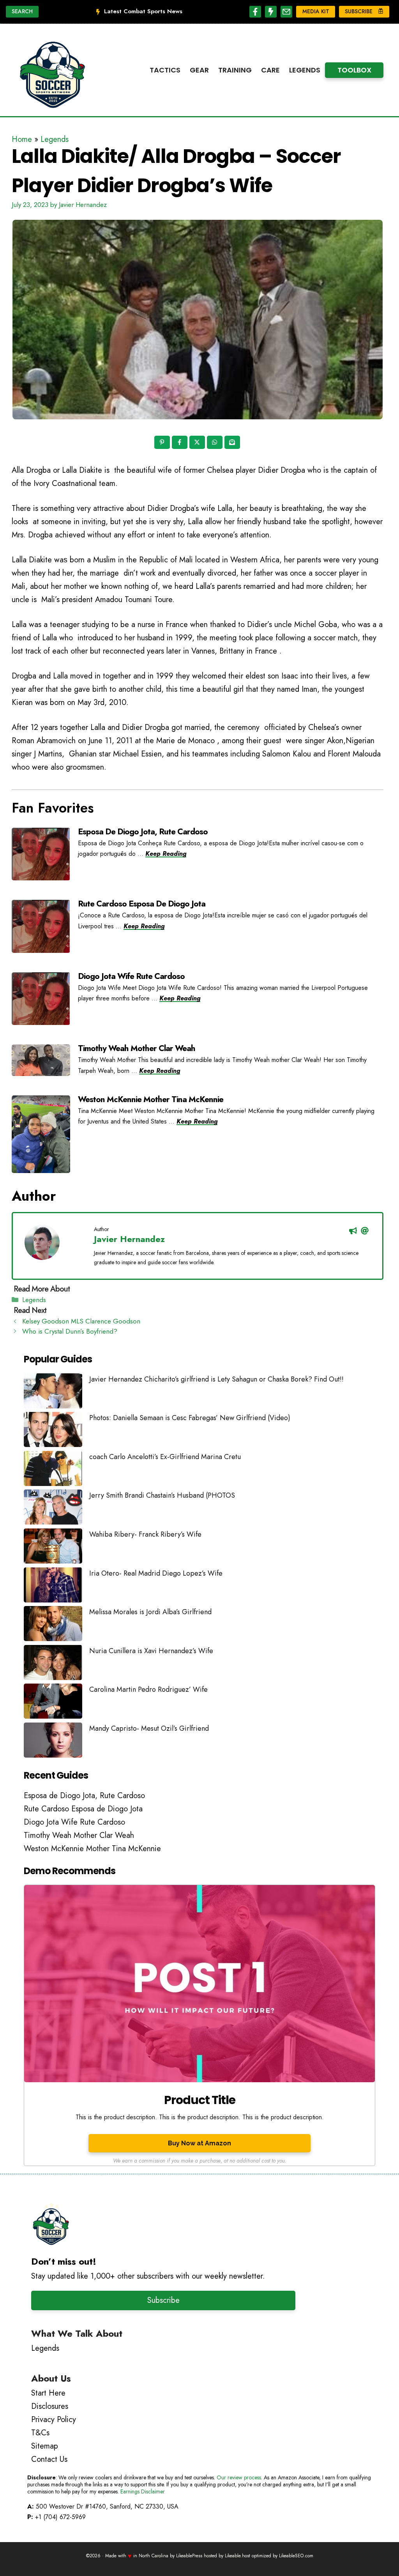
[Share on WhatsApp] (215, 443)
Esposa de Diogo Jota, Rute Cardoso (143, 832)
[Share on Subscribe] (233, 443)
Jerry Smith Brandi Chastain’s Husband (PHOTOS (162, 1495)
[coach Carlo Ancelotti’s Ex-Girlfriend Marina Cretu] (53, 1470)
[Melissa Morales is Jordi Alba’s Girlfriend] (53, 1625)
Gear (199, 70)
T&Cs (40, 2433)
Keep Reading (166, 854)
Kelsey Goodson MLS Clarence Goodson (81, 1321)
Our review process (239, 2477)
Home (22, 139)
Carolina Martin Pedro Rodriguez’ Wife (148, 1689)
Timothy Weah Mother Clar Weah (137, 1048)
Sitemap (45, 2446)
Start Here (48, 2393)
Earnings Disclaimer (143, 2491)
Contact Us (49, 2459)
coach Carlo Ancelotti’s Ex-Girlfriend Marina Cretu (165, 1457)
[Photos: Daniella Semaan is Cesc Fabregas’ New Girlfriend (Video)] (53, 1431)
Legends (305, 70)
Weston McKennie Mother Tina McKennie (151, 1099)
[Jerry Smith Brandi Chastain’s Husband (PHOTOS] (53, 1509)
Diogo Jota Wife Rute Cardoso (131, 976)
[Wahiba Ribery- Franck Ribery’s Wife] (53, 1548)
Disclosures (50, 2406)
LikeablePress (189, 2556)
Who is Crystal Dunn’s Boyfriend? (70, 1331)
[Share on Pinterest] (163, 443)
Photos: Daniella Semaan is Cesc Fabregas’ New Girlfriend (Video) (190, 1418)
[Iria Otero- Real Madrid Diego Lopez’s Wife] (53, 1587)
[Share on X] (198, 443)
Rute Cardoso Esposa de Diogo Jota (142, 904)
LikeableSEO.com (296, 2556)
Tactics (165, 70)
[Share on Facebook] (180, 443)
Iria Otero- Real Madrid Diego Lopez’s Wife (156, 1573)
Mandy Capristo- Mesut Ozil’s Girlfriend (149, 1728)
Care (270, 70)
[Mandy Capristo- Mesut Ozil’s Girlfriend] (53, 1742)
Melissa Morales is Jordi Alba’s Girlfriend (150, 1612)
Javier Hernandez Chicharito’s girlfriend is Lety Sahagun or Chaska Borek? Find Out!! (216, 1379)
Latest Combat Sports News (143, 11)
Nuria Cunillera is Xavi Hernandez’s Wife (151, 1651)
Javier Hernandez (129, 1239)
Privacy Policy (54, 2420)
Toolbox (354, 70)
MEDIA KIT (316, 11)
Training (235, 70)
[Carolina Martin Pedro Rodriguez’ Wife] (53, 1703)
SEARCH (22, 11)
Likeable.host (237, 2556)
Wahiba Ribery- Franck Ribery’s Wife (145, 1534)
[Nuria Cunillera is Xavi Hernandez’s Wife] (53, 1664)
